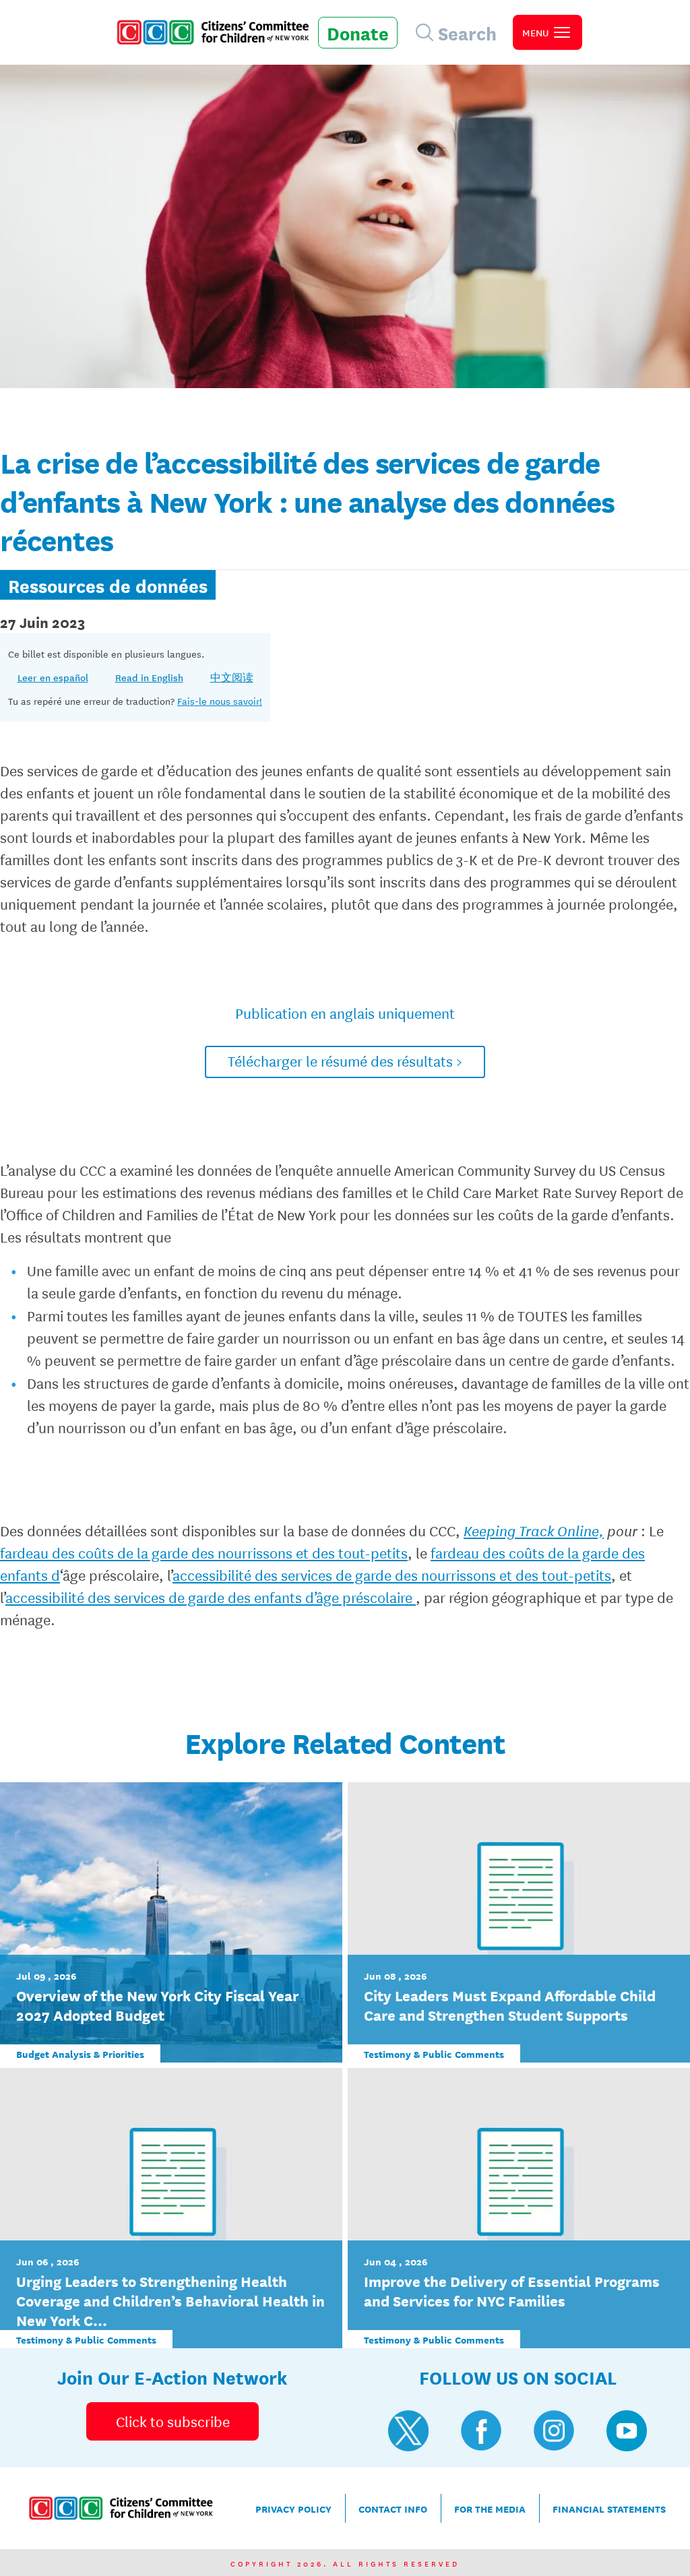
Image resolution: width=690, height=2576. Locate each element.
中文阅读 (232, 677)
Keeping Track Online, (534, 1530)
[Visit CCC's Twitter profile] (408, 2430)
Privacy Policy (293, 2508)
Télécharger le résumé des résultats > (345, 1061)
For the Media (490, 2508)
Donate (358, 32)
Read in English (149, 677)
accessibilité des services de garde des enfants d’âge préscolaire (211, 1597)
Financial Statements (609, 2508)
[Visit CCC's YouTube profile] (627, 2430)
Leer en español (53, 677)
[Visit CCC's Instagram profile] (554, 2430)
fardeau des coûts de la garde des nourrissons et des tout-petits (204, 1552)
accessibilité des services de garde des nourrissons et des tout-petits (392, 1575)
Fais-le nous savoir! (220, 701)
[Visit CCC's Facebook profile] (481, 2430)
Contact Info (393, 2508)
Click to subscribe (173, 2421)
